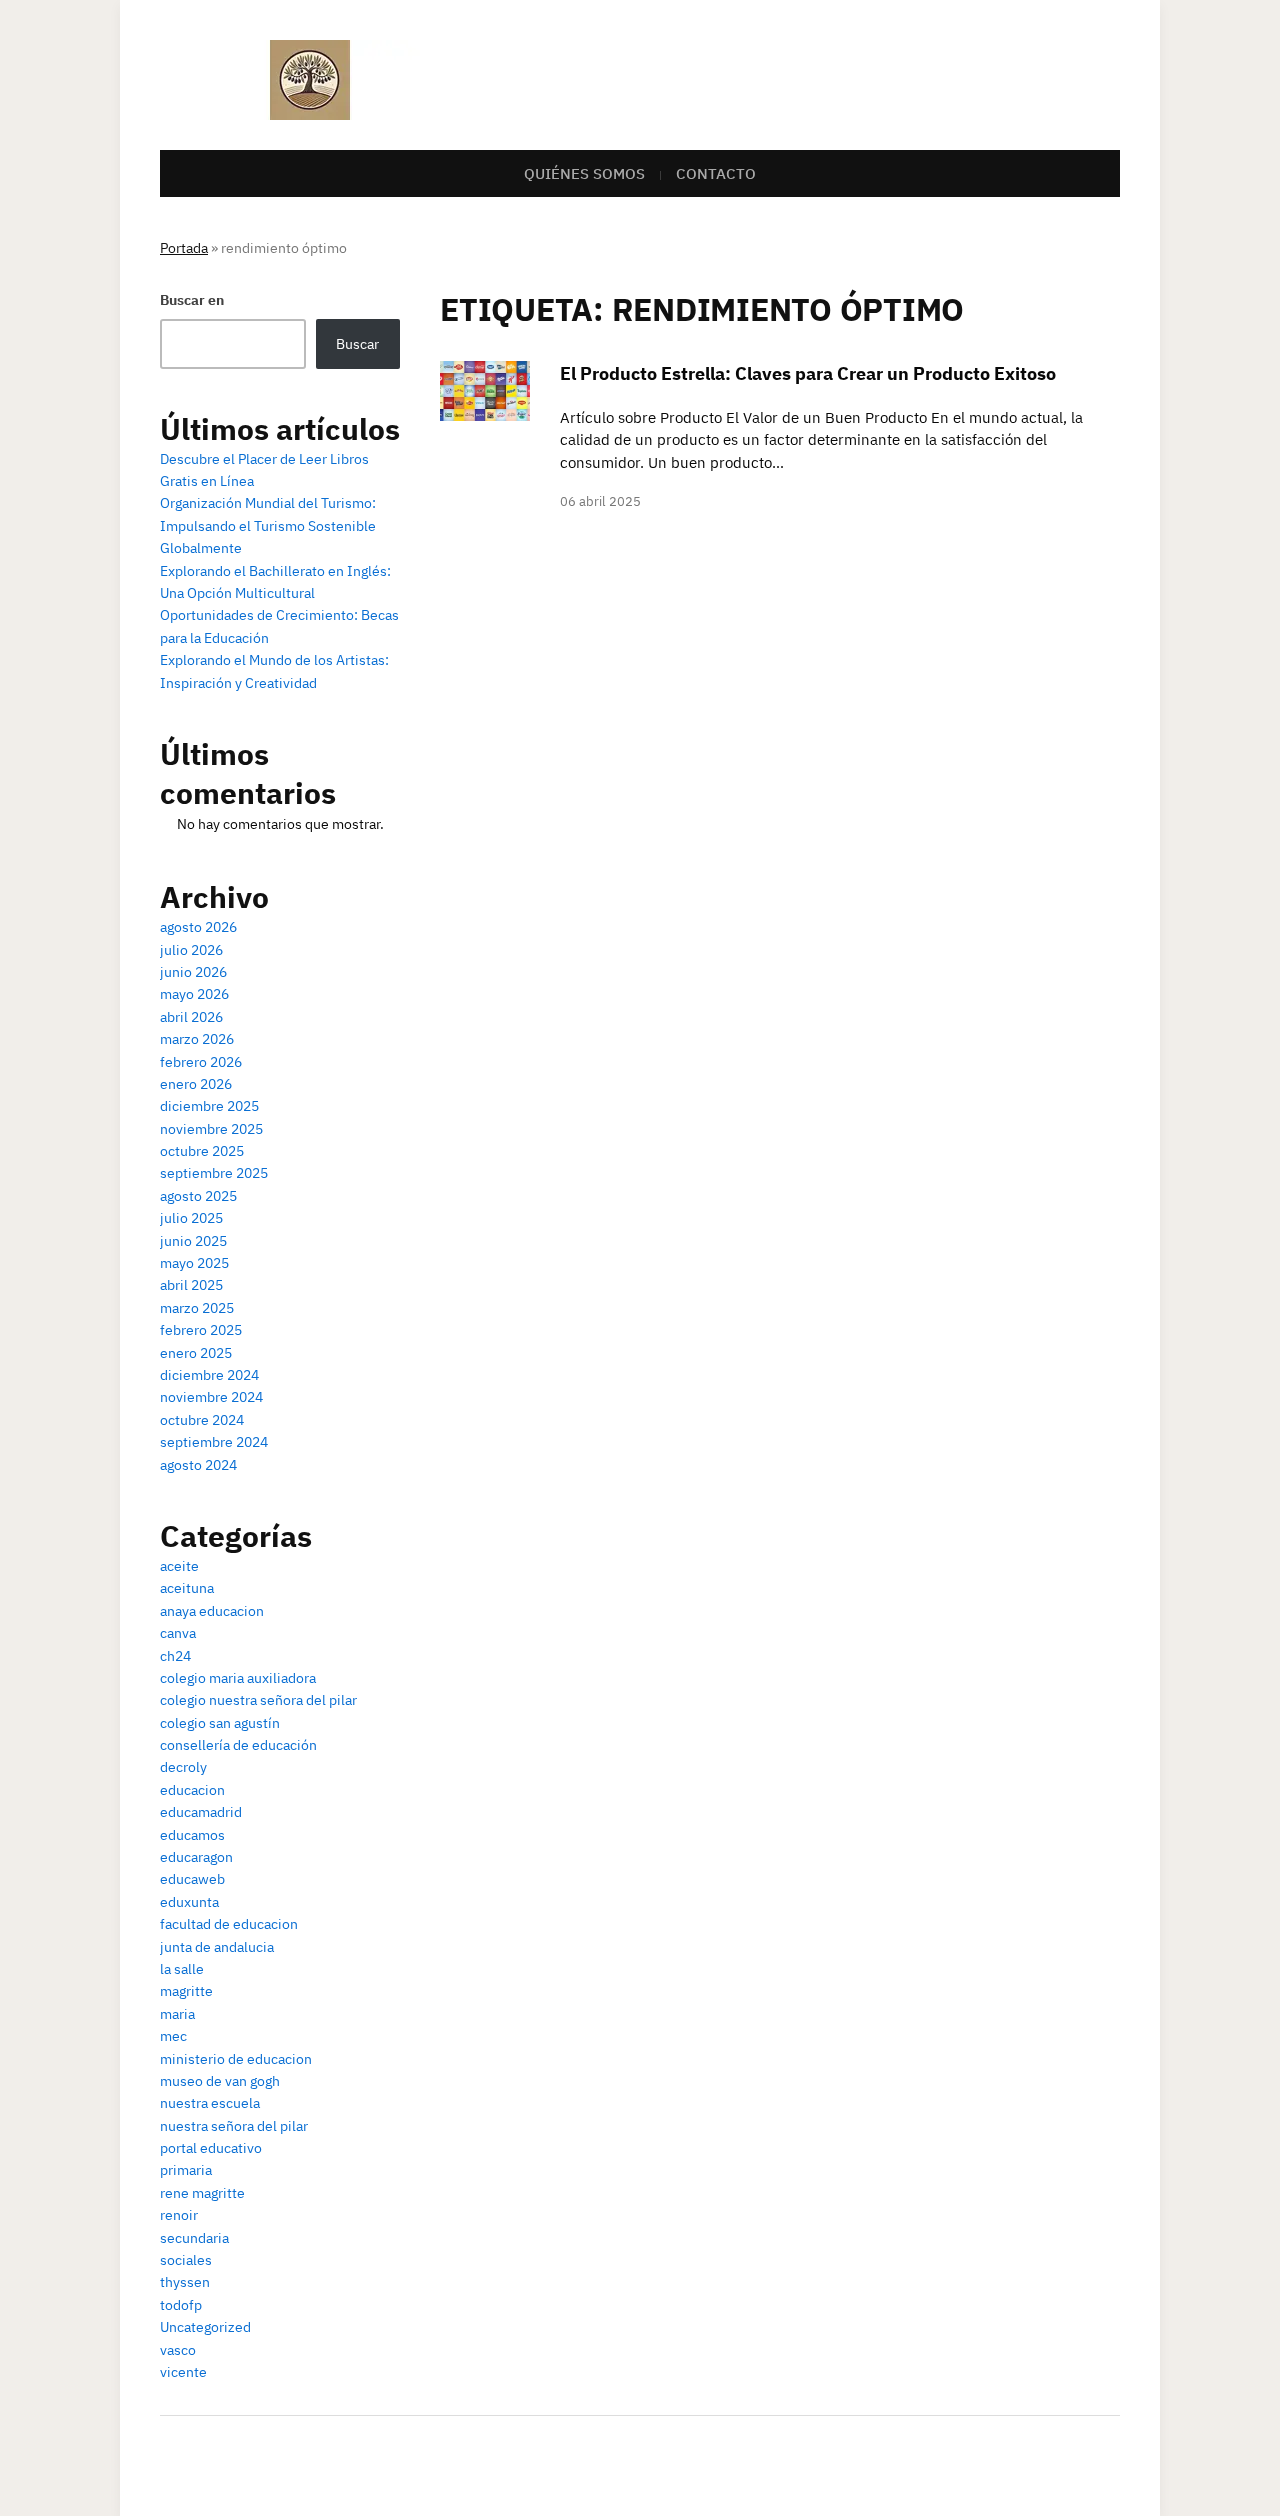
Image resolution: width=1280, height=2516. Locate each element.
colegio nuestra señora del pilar (258, 1700)
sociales (186, 2260)
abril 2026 (191, 1017)
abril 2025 (191, 1285)
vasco (178, 2350)
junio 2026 (193, 972)
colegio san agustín (220, 1723)
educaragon (196, 1857)
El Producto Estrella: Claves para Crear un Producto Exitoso (808, 373)
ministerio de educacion (236, 2059)
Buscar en (192, 300)
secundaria (194, 2238)
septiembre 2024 (214, 1442)
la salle (182, 1969)
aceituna (187, 1588)
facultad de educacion (229, 1924)
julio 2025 (191, 1218)
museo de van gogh (220, 2081)
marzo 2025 (197, 1308)
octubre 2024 (202, 1420)
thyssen (185, 2282)
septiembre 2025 (214, 1173)
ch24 (175, 1656)
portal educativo (211, 2148)
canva (178, 1633)
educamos (192, 1835)
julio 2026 (191, 950)
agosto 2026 (198, 927)
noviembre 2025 (211, 1129)
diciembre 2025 (209, 1106)
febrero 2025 (201, 1330)
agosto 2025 (198, 1196)
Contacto (716, 173)
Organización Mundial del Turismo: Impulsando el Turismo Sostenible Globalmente (268, 525)
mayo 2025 (194, 1263)
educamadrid (201, 1812)
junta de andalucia (217, 1947)
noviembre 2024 (211, 1397)
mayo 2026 (194, 994)
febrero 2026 (201, 1062)
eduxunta (189, 1902)
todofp (181, 2305)
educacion (192, 1790)
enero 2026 (196, 1084)
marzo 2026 (197, 1039)
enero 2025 (196, 1353)
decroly (183, 1767)
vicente (183, 2372)
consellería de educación (238, 1745)
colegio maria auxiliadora (238, 1678)
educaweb (192, 1879)
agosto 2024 (198, 1465)
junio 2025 (193, 1241)
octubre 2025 (202, 1151)
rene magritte (202, 2193)
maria (177, 2014)
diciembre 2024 (209, 1375)
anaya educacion (212, 1611)
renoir (179, 2215)
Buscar (357, 344)
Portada (184, 248)
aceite (179, 1566)
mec (173, 2036)
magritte (186, 1991)
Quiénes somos (584, 173)
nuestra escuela (210, 2103)
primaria (186, 2170)
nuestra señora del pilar (234, 2126)
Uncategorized (205, 2327)
